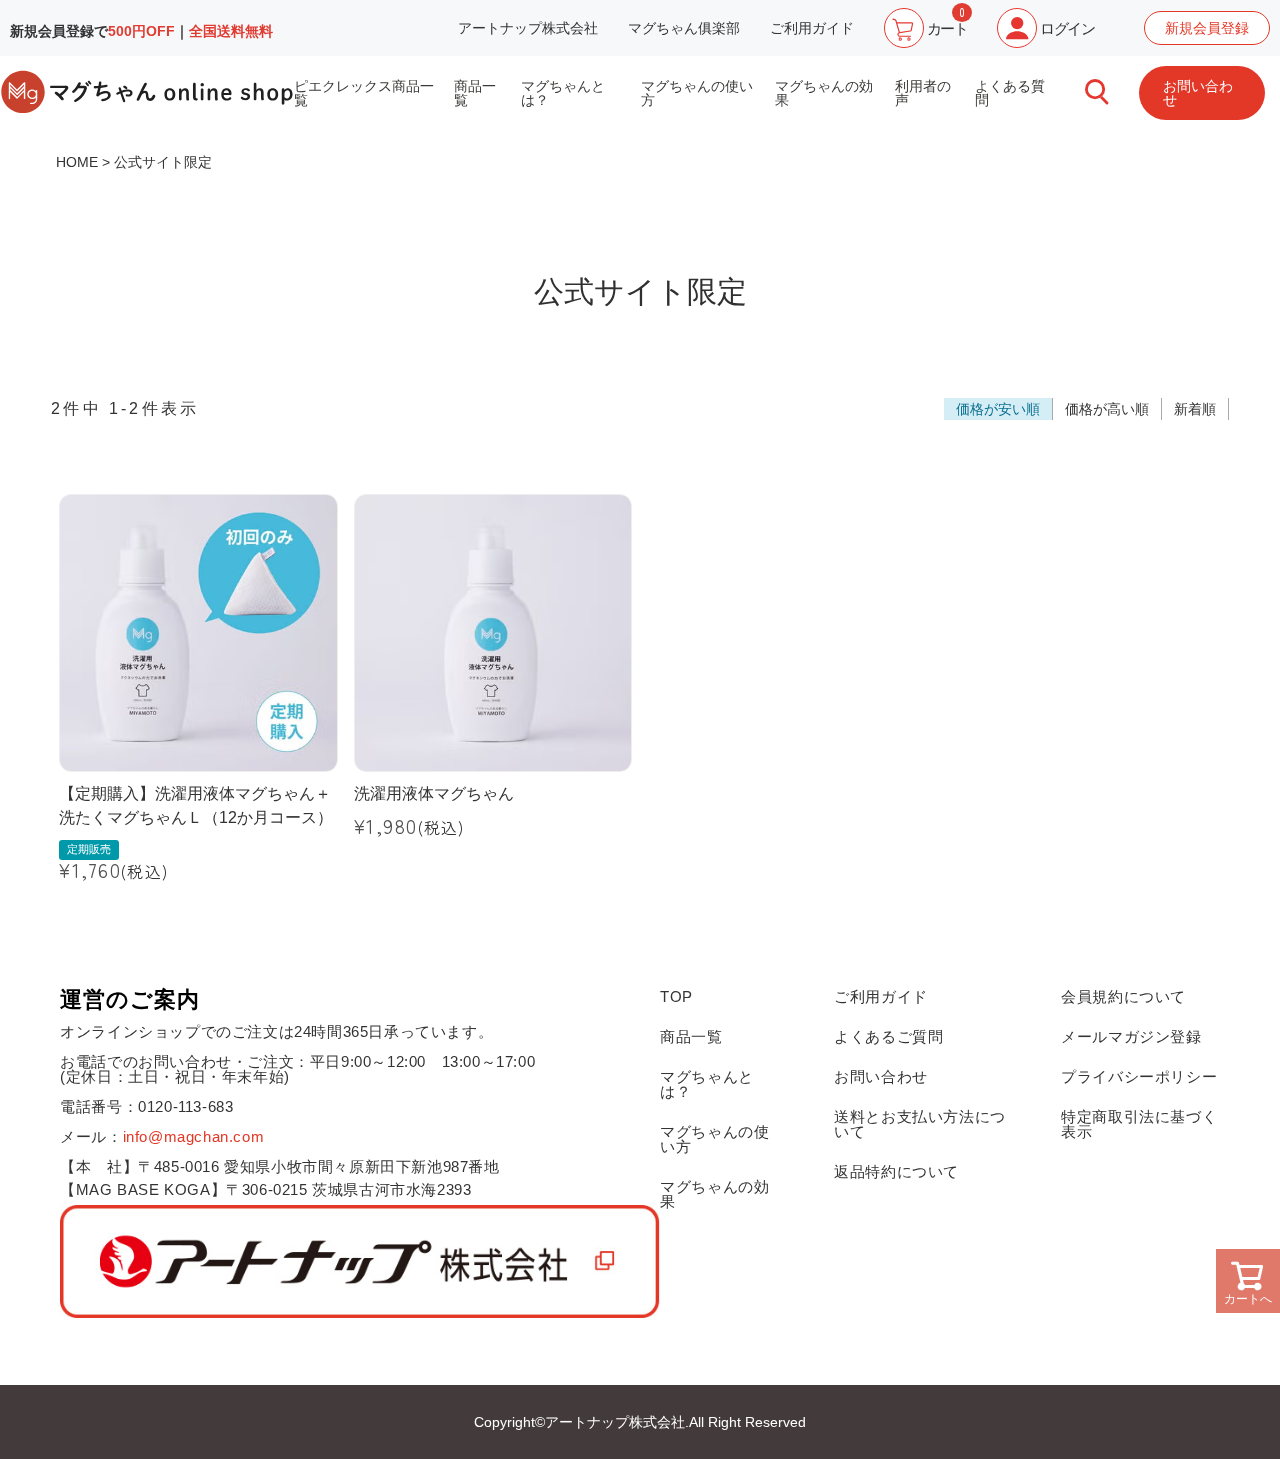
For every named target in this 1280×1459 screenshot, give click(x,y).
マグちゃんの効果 (824, 93)
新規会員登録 (1207, 28)
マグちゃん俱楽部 (684, 28)
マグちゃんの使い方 (697, 93)
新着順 (1195, 409)
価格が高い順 (1107, 409)
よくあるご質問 (888, 1036)
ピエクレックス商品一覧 (364, 93)
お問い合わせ (1198, 93)
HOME (77, 162)
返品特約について (896, 1171)
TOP (676, 996)
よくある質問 (1010, 93)
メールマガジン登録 (1131, 1036)
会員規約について (1123, 996)
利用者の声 (923, 93)
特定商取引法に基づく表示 (1139, 1124)
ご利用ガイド (812, 28)
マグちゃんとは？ (563, 93)
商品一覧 (475, 93)
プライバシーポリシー (1139, 1076)
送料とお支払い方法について (920, 1124)
